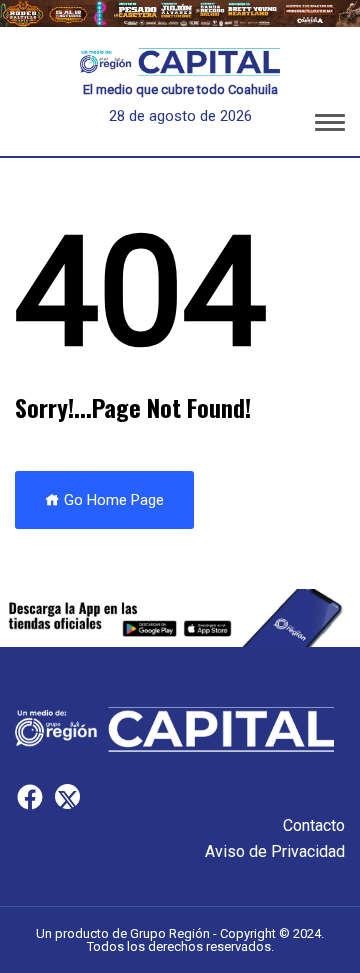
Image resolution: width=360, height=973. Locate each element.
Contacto (314, 825)
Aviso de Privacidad (275, 851)
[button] (330, 126)
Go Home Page (112, 500)
